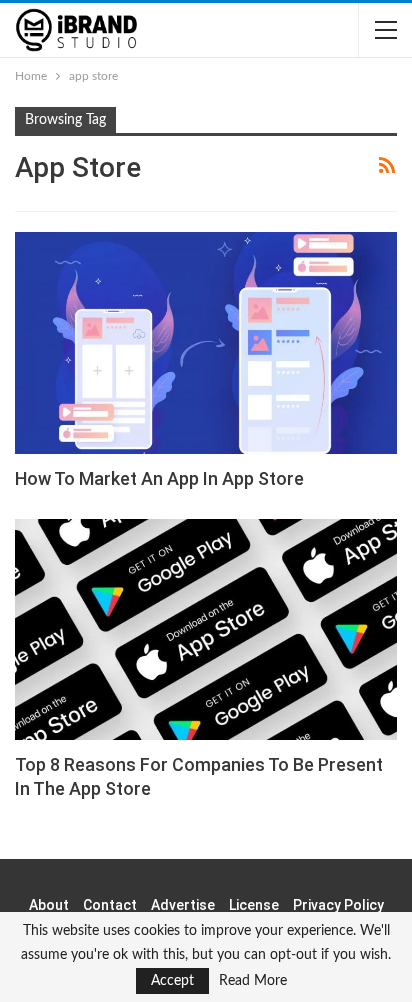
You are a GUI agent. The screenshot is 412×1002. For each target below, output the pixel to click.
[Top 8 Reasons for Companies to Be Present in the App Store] (206, 630)
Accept (172, 981)
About (49, 905)
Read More (253, 981)
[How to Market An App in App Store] (206, 343)
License (254, 905)
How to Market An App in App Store (159, 478)
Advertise (183, 905)
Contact (110, 905)
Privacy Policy (338, 905)
